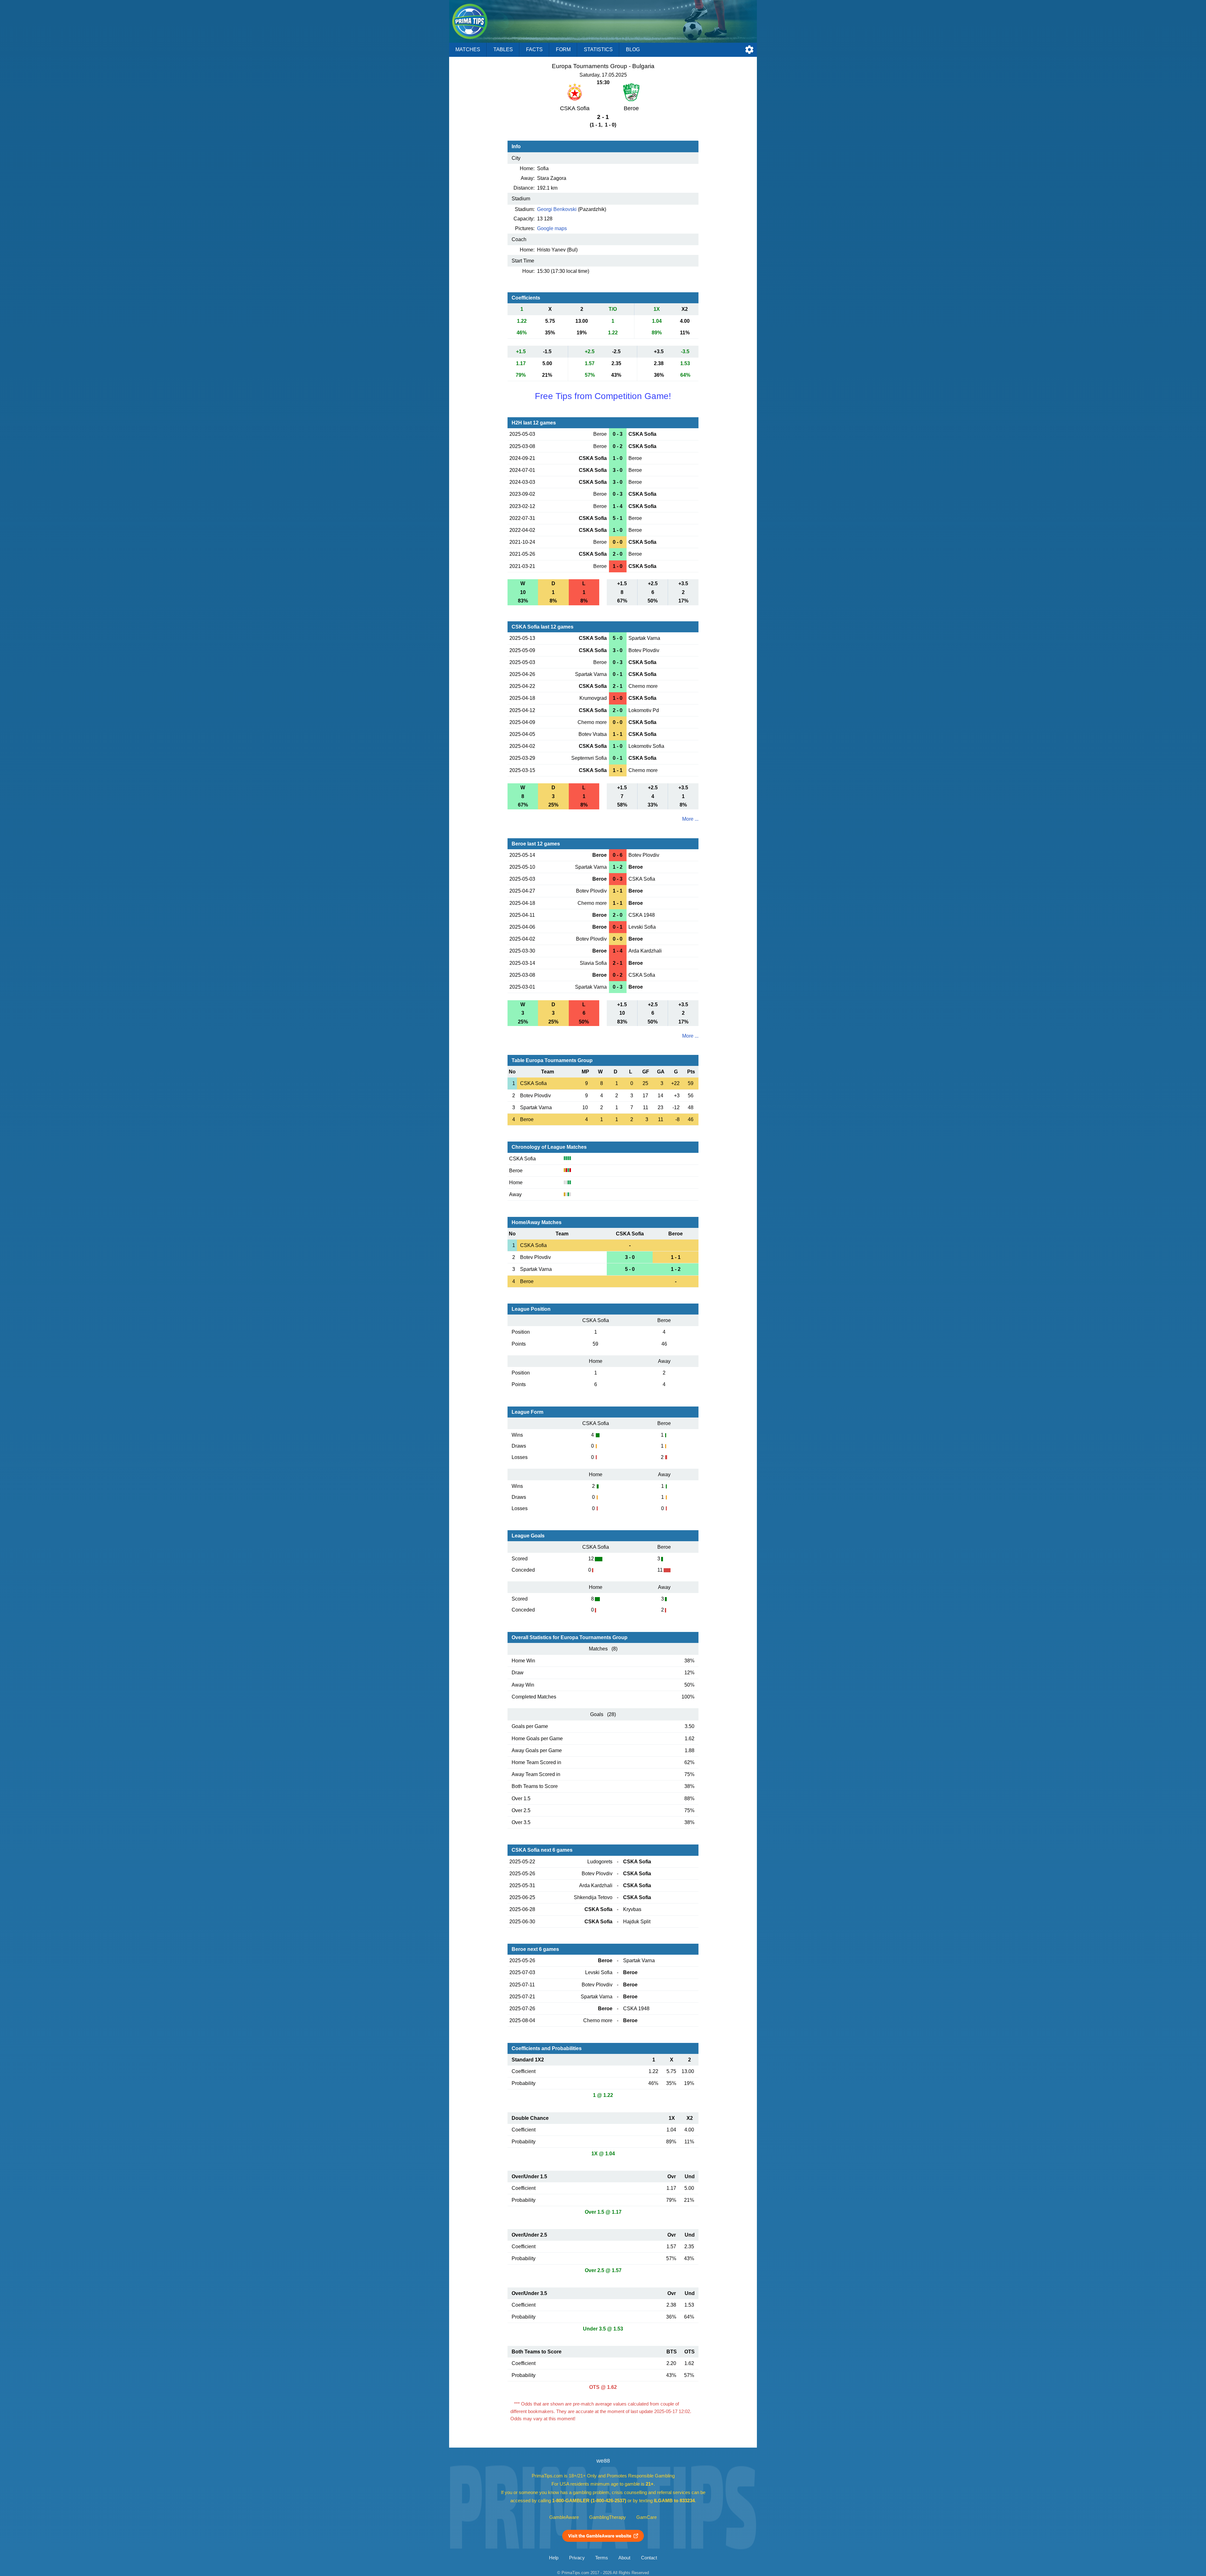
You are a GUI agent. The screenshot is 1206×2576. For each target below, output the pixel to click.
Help (554, 2558)
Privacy (577, 2558)
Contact (649, 2558)
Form (563, 49)
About (624, 2558)
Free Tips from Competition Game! (603, 396)
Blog (633, 49)
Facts (534, 49)
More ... (690, 819)
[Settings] (749, 50)
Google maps (552, 228)
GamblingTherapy (608, 2517)
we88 (603, 2461)
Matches (468, 49)
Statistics (598, 49)
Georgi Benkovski (557, 209)
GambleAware (564, 2517)
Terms (602, 2558)
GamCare (646, 2517)
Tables (503, 49)
